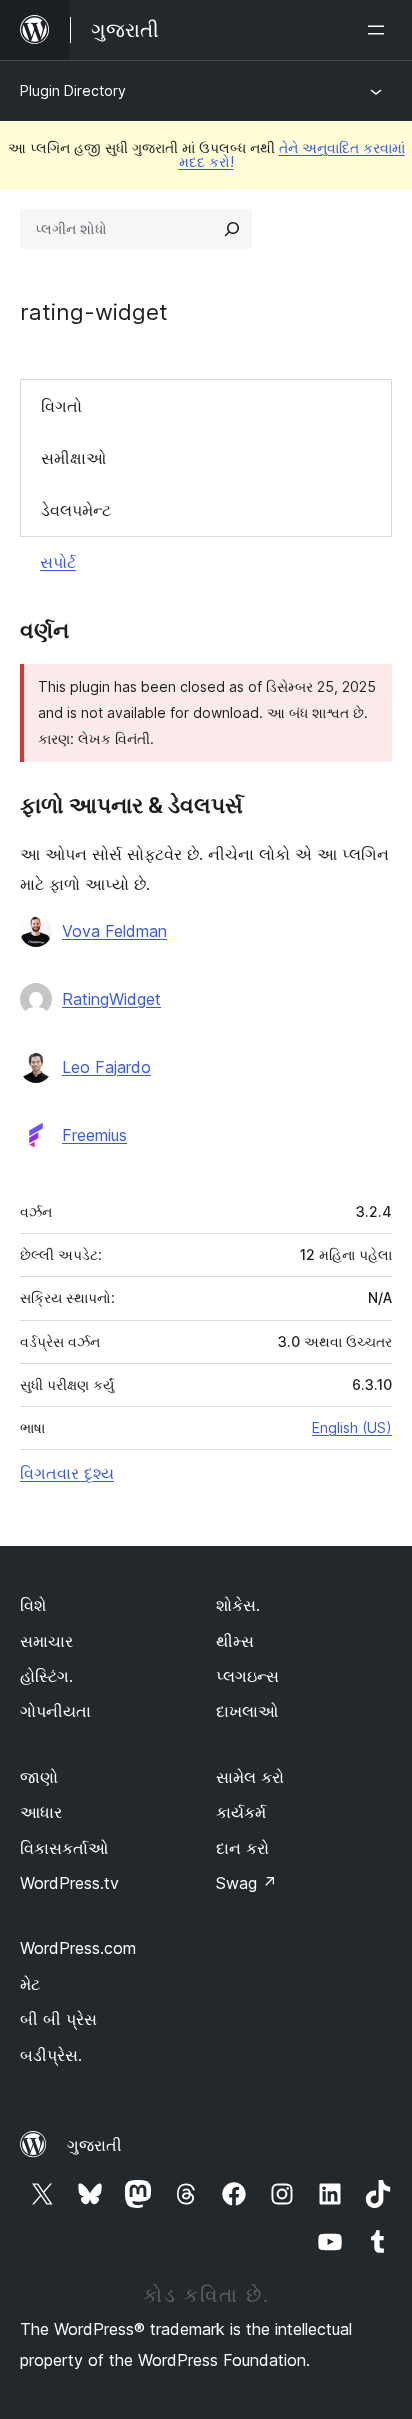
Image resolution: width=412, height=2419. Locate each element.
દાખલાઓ (247, 1711)
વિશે (33, 1605)
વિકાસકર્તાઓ (64, 1848)
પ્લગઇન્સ (247, 1676)
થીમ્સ (235, 1641)
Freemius (94, 1135)
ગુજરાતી (94, 2145)
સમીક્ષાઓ (73, 458)
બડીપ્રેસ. (51, 2055)
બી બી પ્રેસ (58, 2019)
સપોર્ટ (58, 562)
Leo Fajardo (106, 1067)
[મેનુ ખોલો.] (380, 30)
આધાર (41, 1812)
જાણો (39, 1777)
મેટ (30, 1984)
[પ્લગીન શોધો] (232, 229)
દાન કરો (242, 1848)
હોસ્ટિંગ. (46, 1676)
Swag (246, 1883)
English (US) (352, 1427)
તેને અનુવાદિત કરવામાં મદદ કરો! (292, 154)
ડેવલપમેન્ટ (76, 510)
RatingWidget (111, 999)
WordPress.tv (69, 1883)
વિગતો (61, 406)
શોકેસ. (238, 1605)
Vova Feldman (114, 931)
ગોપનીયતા (55, 1711)
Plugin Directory (73, 90)
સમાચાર (46, 1641)
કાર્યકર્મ (241, 1812)
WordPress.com (78, 1948)
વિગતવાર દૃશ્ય (67, 1473)
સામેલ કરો (250, 1777)
